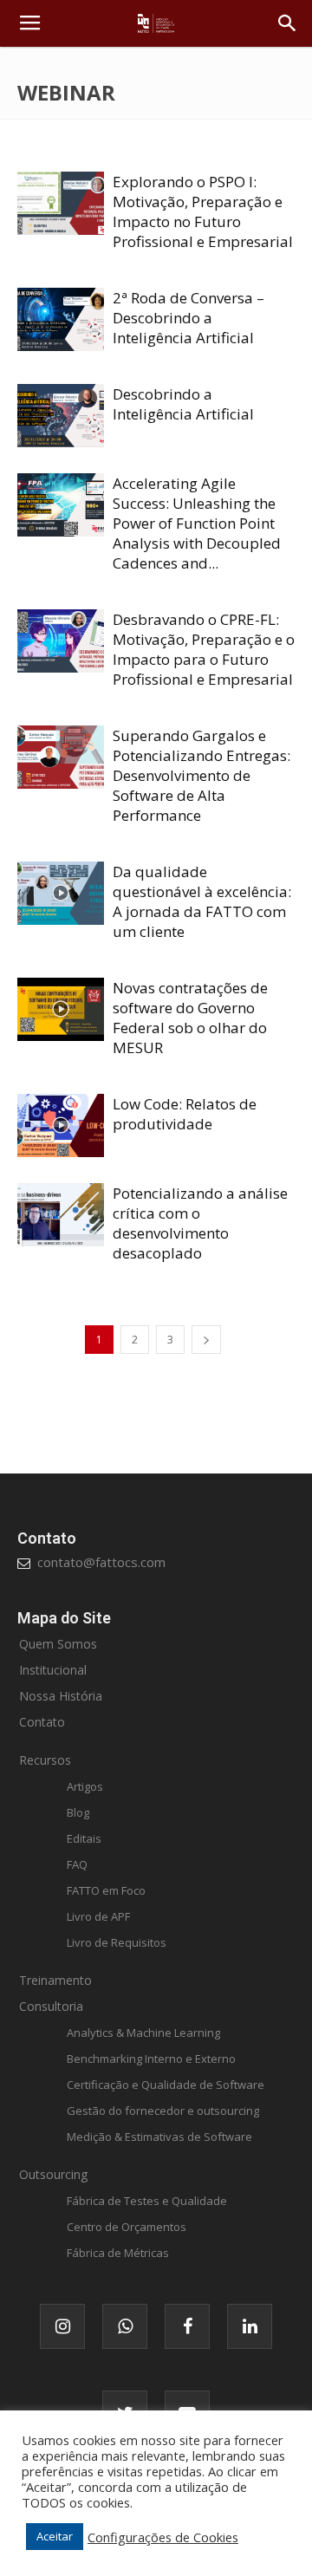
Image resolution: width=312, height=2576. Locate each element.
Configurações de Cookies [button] (163, 2537)
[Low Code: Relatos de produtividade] (61, 1125)
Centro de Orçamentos (127, 2227)
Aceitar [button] (55, 2536)
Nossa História (61, 1696)
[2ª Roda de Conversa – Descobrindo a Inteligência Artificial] (61, 319)
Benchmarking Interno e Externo (151, 2059)
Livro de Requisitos (117, 1942)
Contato (42, 1722)
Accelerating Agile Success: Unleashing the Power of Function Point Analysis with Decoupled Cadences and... (197, 523)
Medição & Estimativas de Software (159, 2137)
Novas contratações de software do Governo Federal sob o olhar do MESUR (190, 1018)
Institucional (53, 1670)
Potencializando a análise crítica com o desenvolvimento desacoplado (200, 1223)
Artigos (85, 1786)
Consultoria (51, 2006)
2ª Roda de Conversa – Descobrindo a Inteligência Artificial (188, 318)
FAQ (77, 1864)
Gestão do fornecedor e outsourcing (163, 2111)
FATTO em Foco (106, 1890)
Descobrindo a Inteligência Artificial (183, 404)
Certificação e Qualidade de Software (166, 2085)
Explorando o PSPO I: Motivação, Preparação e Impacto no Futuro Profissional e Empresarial (203, 211)
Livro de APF (98, 1916)
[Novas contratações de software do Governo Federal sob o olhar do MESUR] (61, 1009)
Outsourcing (53, 2174)
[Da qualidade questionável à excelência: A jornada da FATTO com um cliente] (61, 893)
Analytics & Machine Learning (143, 2033)
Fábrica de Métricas (118, 2253)
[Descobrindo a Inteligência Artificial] (61, 416)
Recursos (45, 1760)
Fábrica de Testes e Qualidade (147, 2201)
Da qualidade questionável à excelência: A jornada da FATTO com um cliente (202, 901)
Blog (78, 1812)
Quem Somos (58, 1644)
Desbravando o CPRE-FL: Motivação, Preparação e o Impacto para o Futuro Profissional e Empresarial (204, 649)
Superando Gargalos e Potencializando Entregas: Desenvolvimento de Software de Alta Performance (201, 775)
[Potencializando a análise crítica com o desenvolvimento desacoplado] (61, 1215)
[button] (288, 23)
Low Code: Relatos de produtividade (185, 1114)
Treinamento (55, 1980)
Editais (84, 1838)
